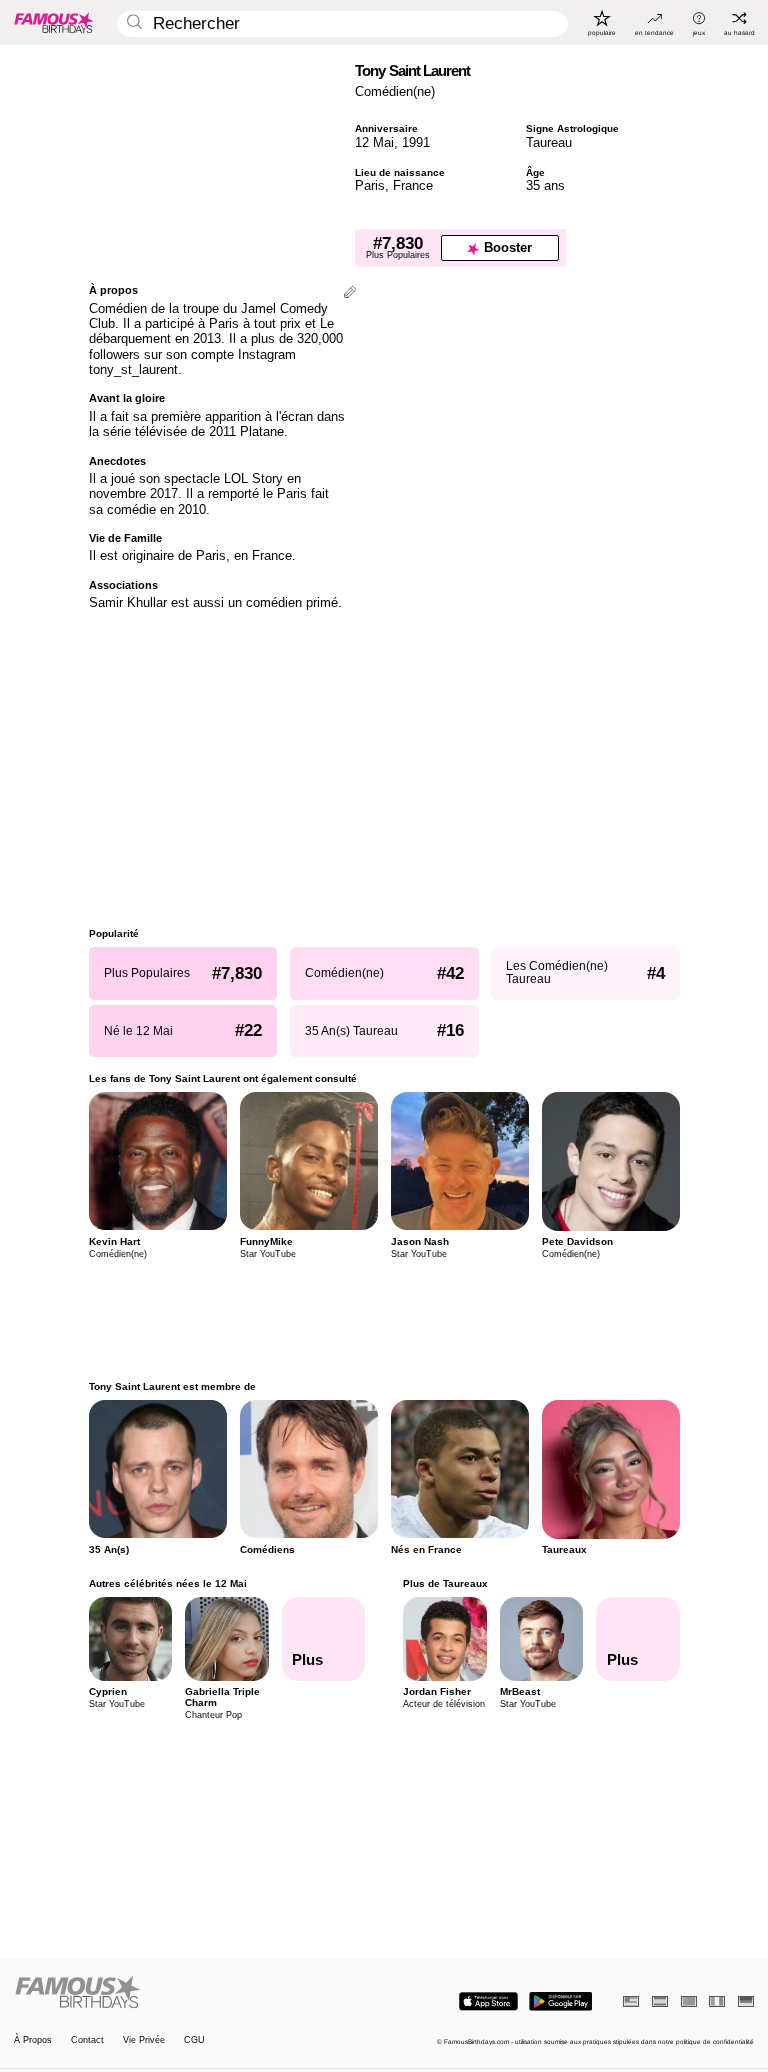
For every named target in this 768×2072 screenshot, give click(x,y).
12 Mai (374, 142)
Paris (370, 185)
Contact (87, 2040)
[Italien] (717, 2001)
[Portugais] (689, 2001)
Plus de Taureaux (445, 1583)
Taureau (549, 142)
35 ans (545, 185)
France (413, 185)
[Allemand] (746, 2001)
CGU (194, 2040)
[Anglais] (631, 2001)
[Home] (196, 1993)
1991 (416, 142)
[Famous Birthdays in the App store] (488, 2001)
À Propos (33, 2040)
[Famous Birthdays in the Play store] (560, 2001)
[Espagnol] (660, 2001)
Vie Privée (144, 2040)
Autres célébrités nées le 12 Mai (168, 1583)
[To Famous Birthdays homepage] (54, 22)
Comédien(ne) (395, 91)
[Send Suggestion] (350, 293)
